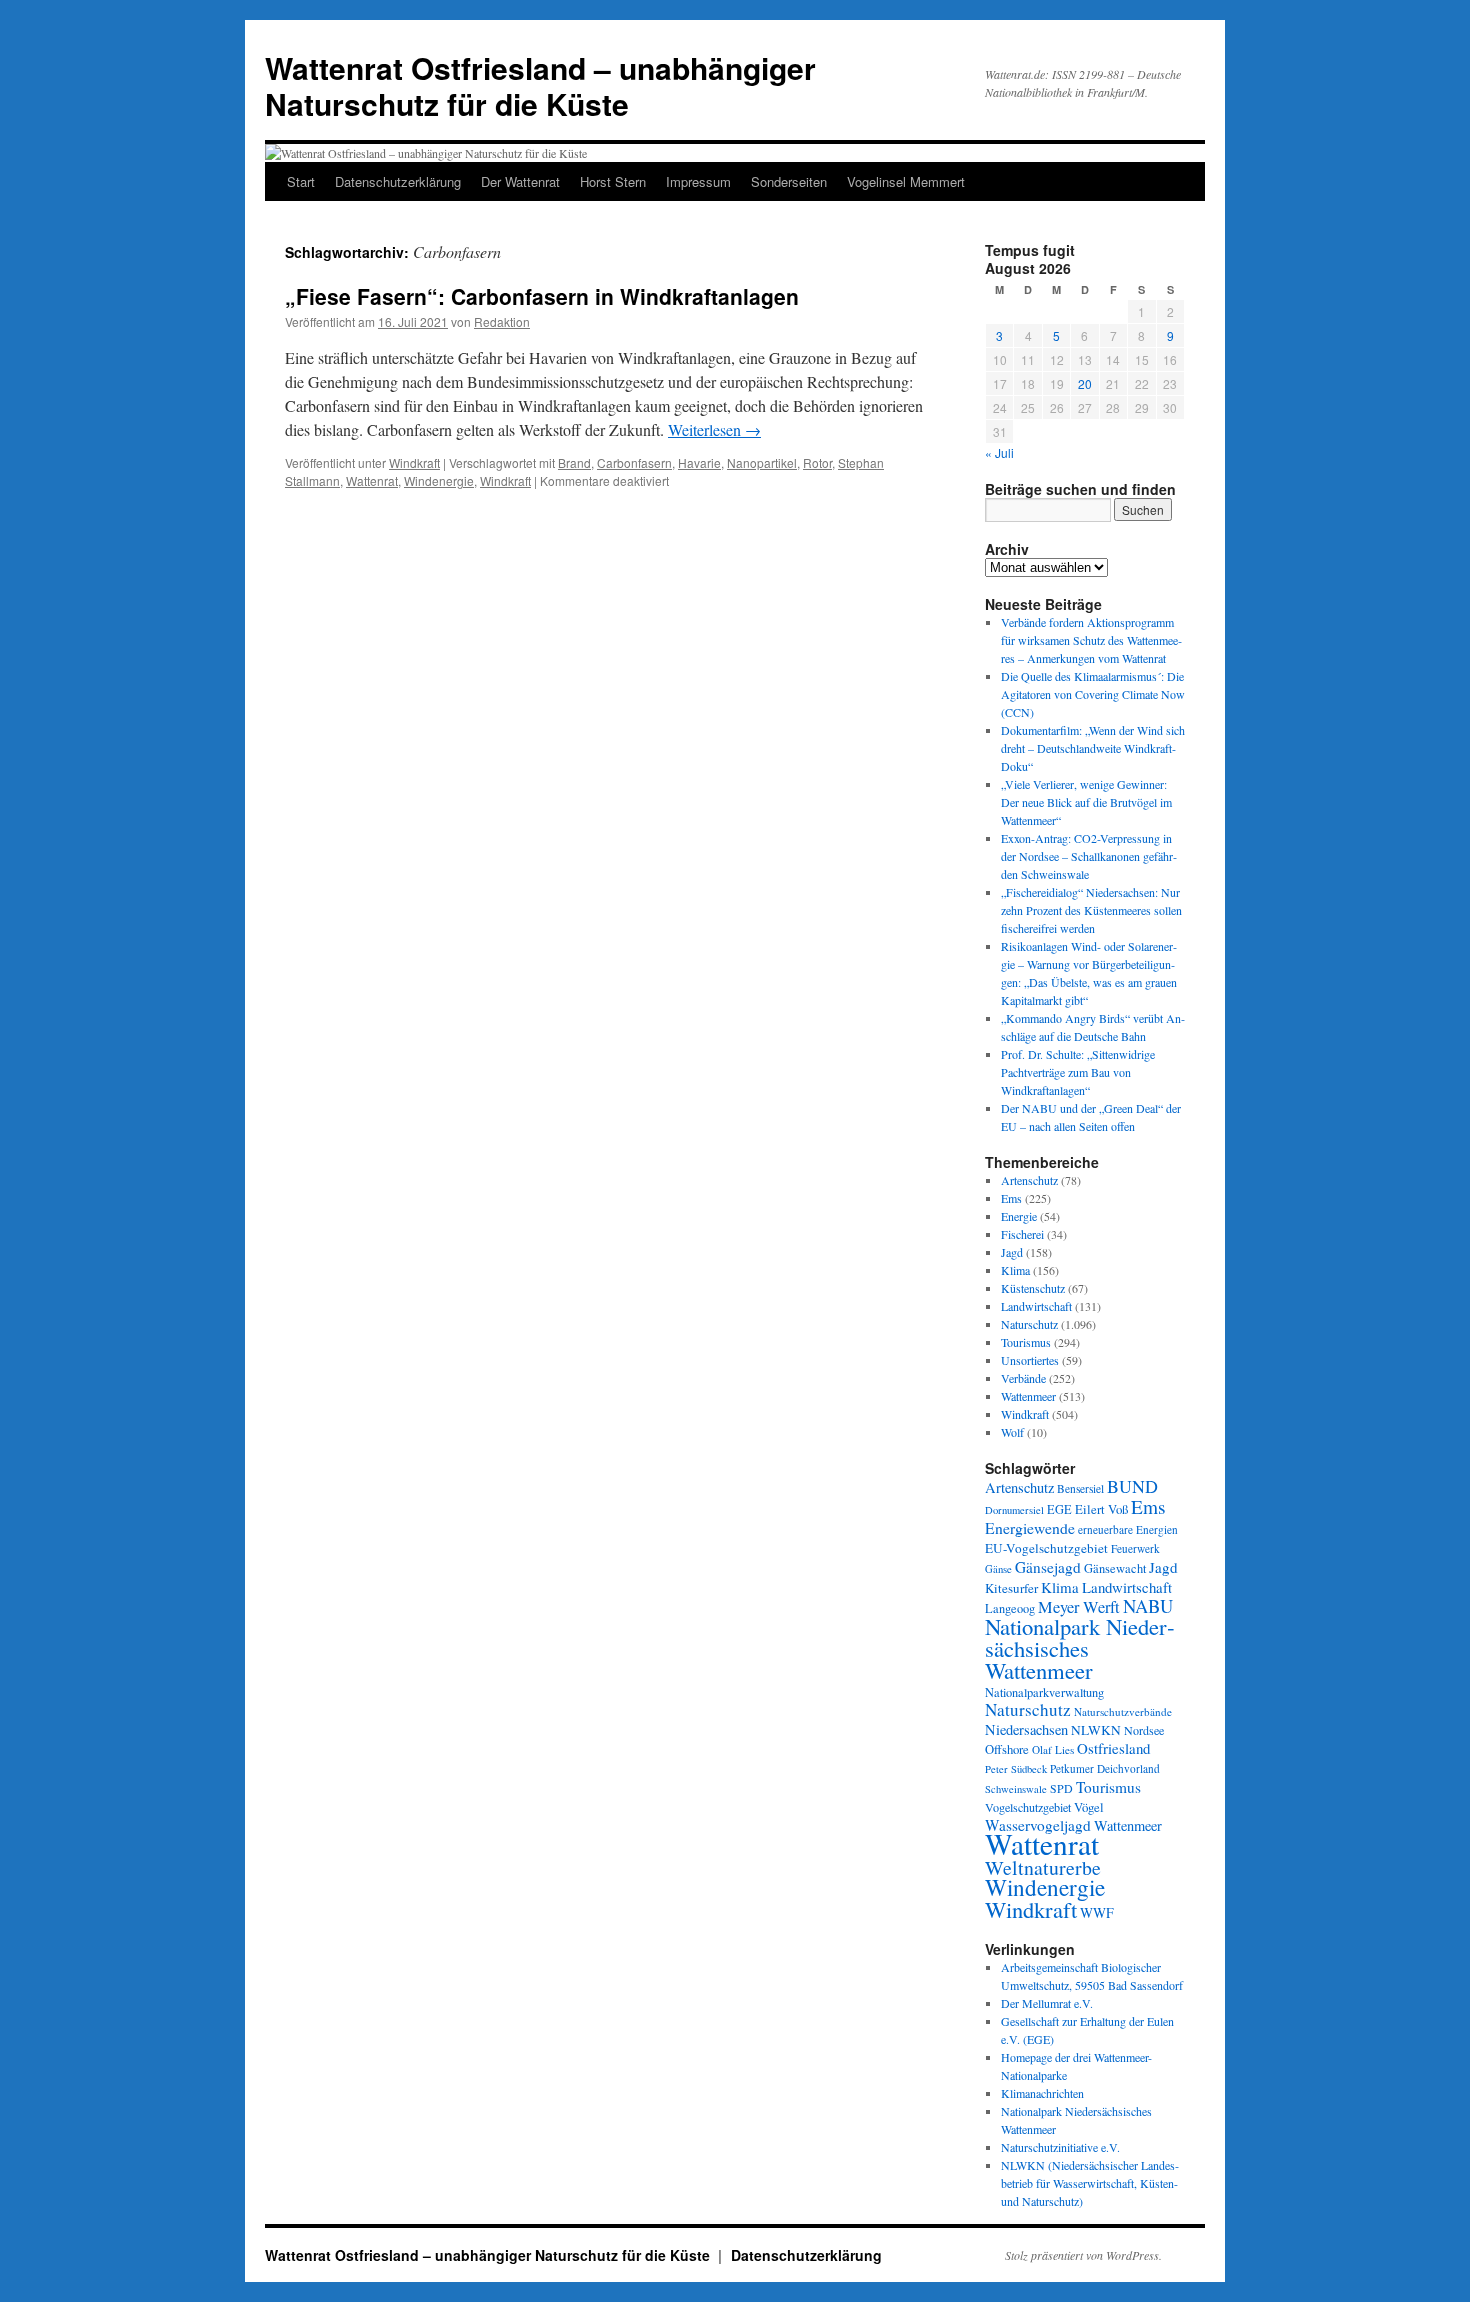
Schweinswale (1016, 1789)
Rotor (817, 462)
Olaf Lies (1053, 1749)
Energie (1019, 1216)
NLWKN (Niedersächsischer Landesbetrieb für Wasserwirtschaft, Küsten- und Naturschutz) (1090, 2183)
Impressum (698, 181)
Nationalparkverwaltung (1044, 1692)
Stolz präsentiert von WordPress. (1083, 2255)
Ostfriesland (1113, 1748)
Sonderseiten (789, 181)
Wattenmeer (1028, 1396)
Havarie (699, 462)
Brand (574, 462)
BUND (1132, 1486)
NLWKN (1096, 1730)
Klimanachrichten (1042, 2093)
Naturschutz (1029, 1324)
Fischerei (1022, 1234)
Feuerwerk (1135, 1548)
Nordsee (1144, 1730)
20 (1085, 383)
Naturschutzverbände (1123, 1711)
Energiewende (1030, 1527)
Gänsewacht (1115, 1568)
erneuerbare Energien (1128, 1529)
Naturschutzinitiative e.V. (1060, 2147)
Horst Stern (613, 181)
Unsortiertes (1030, 1360)
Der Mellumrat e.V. (1047, 2003)
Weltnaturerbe (1043, 1867)
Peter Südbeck (1016, 1769)
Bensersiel (1080, 1488)
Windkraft (414, 462)
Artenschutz (1029, 1180)
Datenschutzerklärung (398, 181)
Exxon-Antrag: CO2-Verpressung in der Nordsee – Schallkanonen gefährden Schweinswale (1089, 856)
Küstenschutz (1033, 1288)
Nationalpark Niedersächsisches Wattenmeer (1080, 1648)
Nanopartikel (762, 462)
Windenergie (439, 480)
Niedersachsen (1026, 1729)
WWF (1097, 1912)
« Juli (999, 452)
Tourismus (1026, 1342)
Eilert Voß (1101, 1509)
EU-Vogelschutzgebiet (1046, 1548)
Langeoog (1010, 1608)
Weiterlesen (714, 429)
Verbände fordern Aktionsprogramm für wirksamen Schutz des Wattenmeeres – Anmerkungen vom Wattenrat (1091, 640)
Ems (1011, 1198)
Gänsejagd (1048, 1567)
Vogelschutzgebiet (1028, 1807)
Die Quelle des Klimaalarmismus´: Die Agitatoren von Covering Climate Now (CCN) (1093, 694)
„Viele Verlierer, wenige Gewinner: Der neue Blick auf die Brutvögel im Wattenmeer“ (1086, 802)
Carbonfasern (634, 462)
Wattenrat (372, 480)
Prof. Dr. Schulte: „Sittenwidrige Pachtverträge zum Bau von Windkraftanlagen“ (1078, 1072)
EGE (1059, 1509)
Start (301, 181)
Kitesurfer (1011, 1588)
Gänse (998, 1569)
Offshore (1007, 1749)
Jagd (1012, 1252)
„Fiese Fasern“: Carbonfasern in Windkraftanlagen (542, 296)
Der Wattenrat (520, 181)
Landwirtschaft (1036, 1306)
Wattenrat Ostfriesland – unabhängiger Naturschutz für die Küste (540, 85)
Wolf (1012, 1432)
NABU (1148, 1605)
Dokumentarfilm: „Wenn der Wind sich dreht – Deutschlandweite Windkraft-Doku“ (1093, 748)
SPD (1061, 1788)
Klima (1015, 1270)
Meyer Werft (1079, 1607)
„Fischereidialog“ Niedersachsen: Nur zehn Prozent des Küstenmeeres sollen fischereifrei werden (1091, 910)
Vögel (1089, 1807)
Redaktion (502, 321)
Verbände (1023, 1378)
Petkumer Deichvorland (1105, 1768)
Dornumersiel (1014, 1510)
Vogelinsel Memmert (906, 181)
